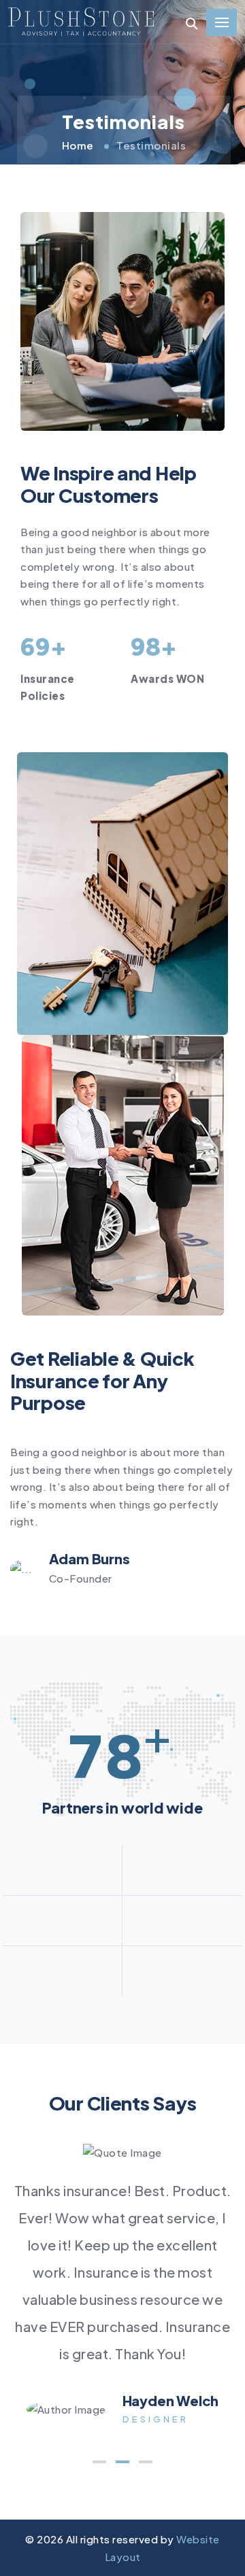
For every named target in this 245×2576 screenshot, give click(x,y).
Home (78, 145)
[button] (99, 2462)
